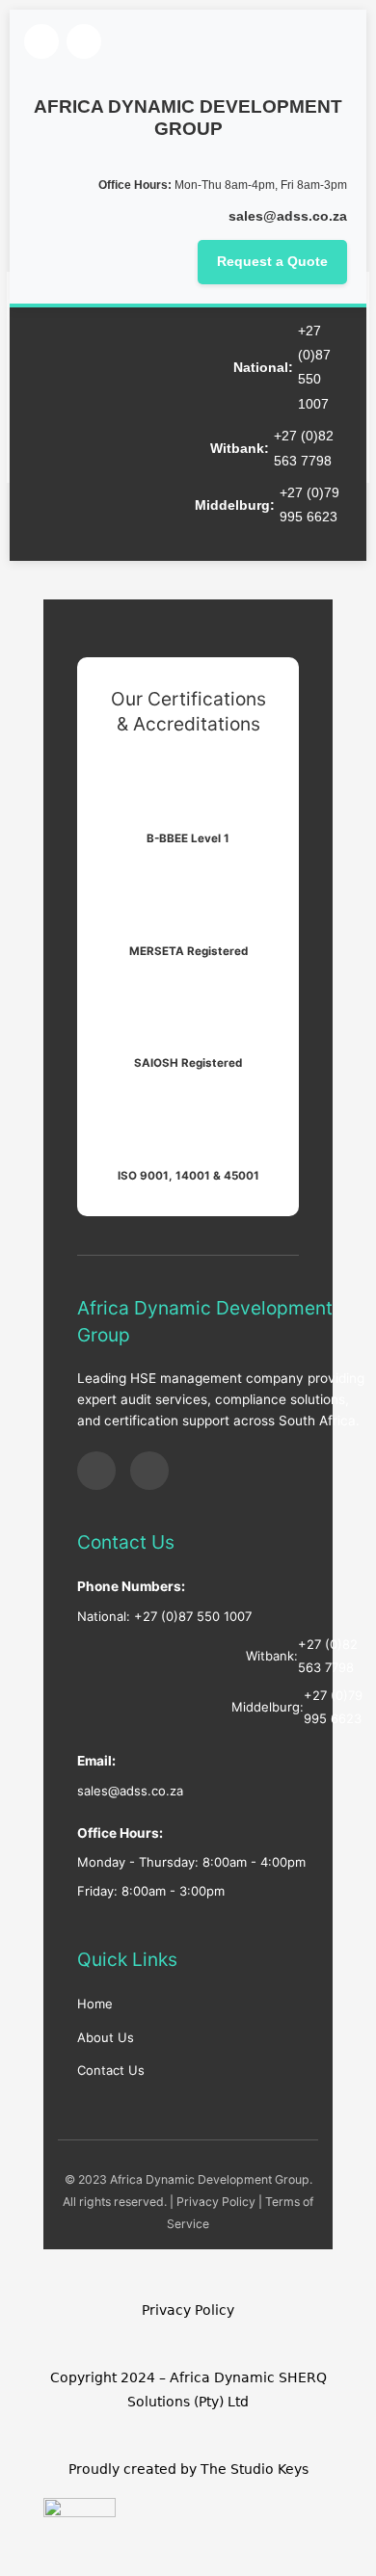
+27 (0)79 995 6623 (309, 505)
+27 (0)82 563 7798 (304, 448)
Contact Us (111, 2070)
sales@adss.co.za (288, 216)
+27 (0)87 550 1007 (314, 368)
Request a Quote (272, 262)
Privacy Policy (216, 2202)
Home (95, 2004)
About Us (106, 2037)
